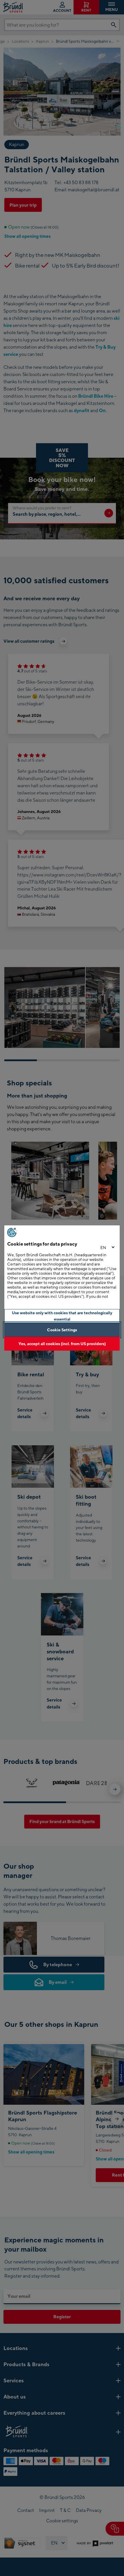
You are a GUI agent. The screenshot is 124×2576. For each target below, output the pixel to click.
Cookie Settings (62, 1330)
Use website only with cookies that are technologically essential (62, 1316)
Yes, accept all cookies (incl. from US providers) (62, 1344)
